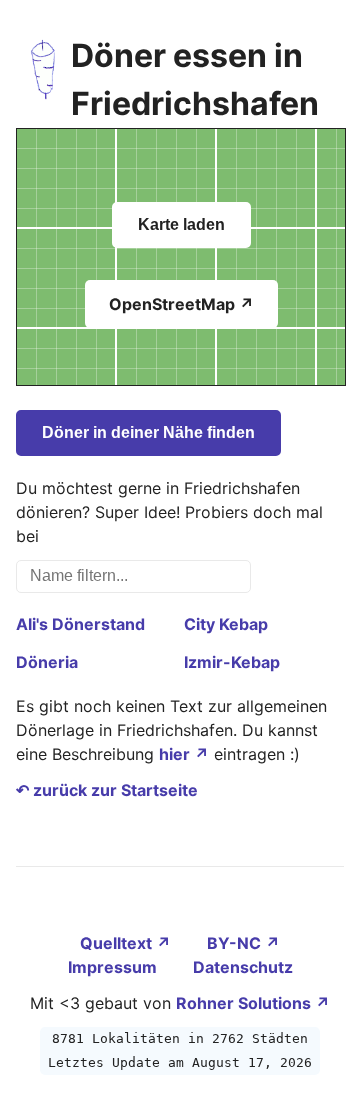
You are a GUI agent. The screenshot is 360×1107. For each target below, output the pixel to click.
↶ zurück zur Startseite (107, 790)
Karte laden (181, 224)
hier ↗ (184, 754)
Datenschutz (243, 967)
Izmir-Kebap (232, 662)
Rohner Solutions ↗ (253, 1003)
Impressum (114, 967)
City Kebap (226, 624)
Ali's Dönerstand (80, 624)
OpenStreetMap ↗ (181, 304)
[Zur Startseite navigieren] (43, 80)
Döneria (47, 662)
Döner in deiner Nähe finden (148, 432)
